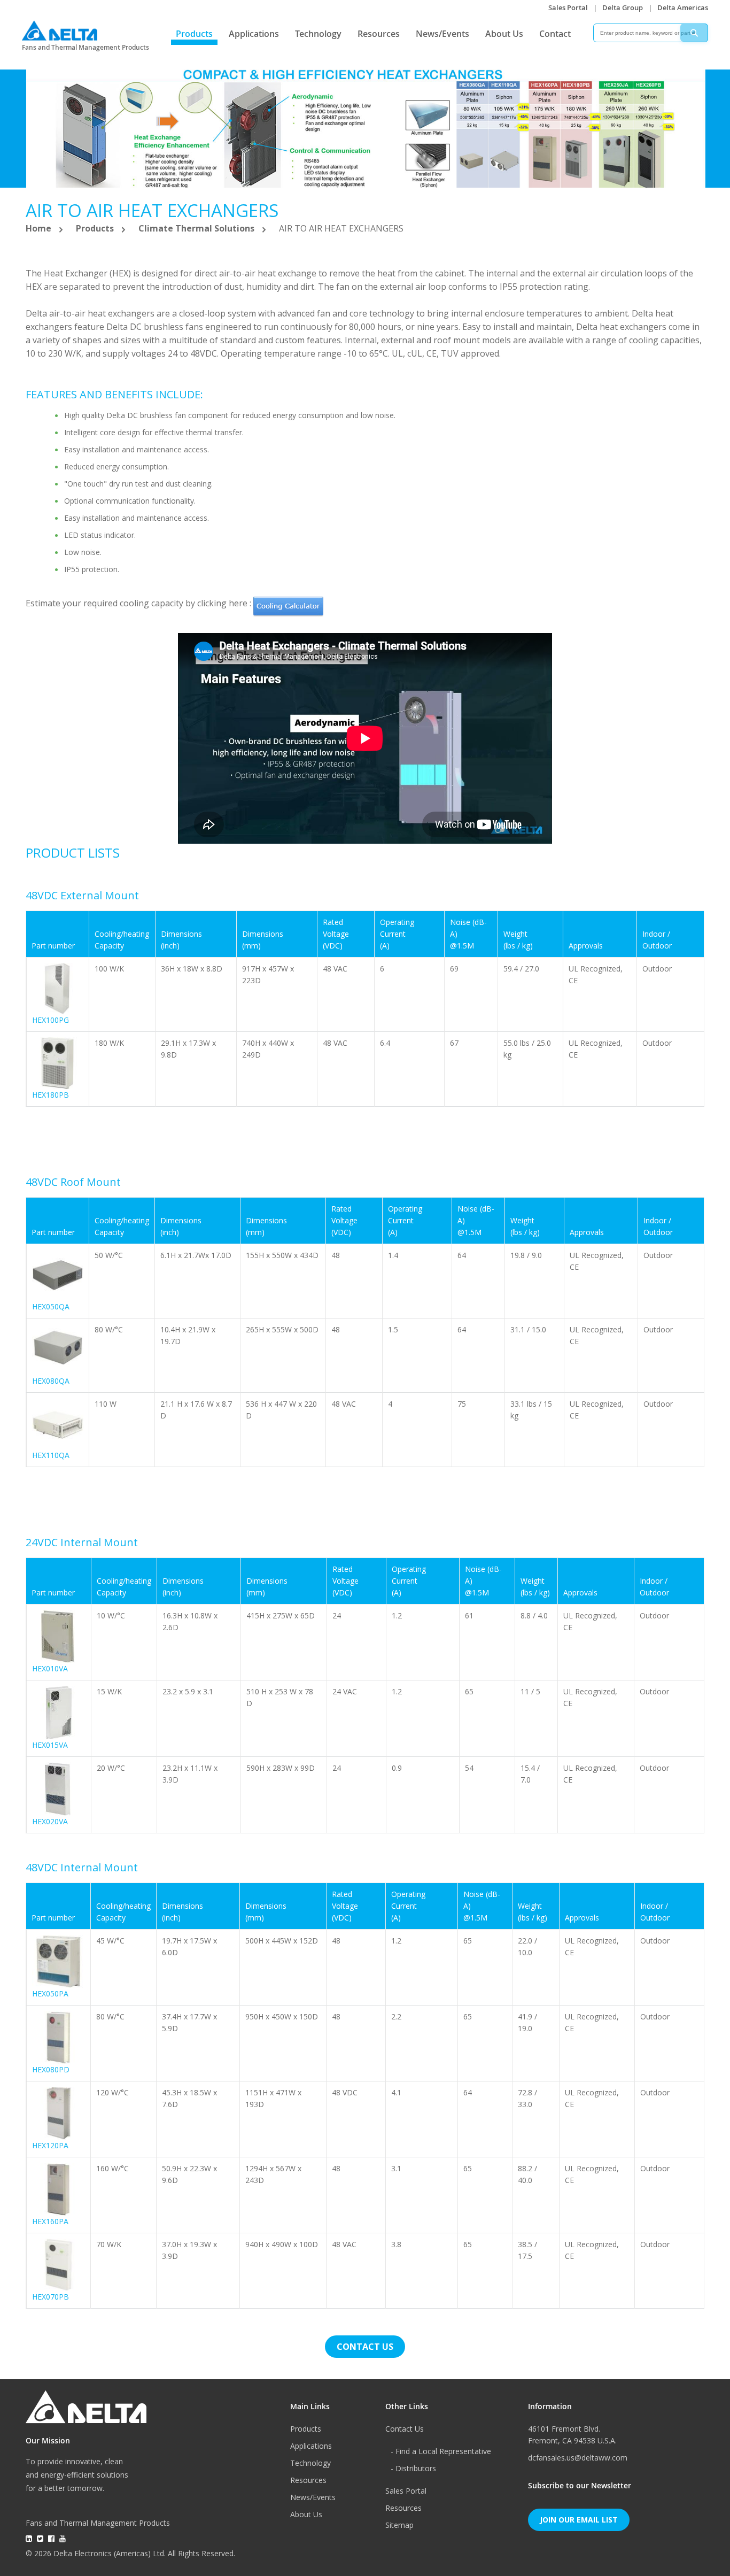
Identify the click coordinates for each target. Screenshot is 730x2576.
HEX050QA (51, 1306)
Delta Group (623, 7)
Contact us (365, 2347)
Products (194, 34)
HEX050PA (50, 1993)
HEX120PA (50, 2145)
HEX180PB (51, 1095)
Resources (379, 34)
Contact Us (405, 2429)
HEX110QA (51, 1455)
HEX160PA (50, 2221)
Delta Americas (683, 7)
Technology (318, 34)
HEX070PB (51, 2297)
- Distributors (413, 2468)
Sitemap (399, 2525)
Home (40, 228)
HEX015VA (50, 1745)
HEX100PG (51, 1020)
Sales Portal (568, 7)
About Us (504, 34)
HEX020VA (50, 1821)
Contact (555, 34)
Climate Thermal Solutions (197, 228)
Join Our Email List (579, 2520)
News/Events (442, 34)
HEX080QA (51, 1381)
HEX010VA (50, 1668)
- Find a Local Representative (441, 2451)
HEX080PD (51, 2069)
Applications (254, 34)
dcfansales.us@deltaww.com (578, 2458)
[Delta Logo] (60, 28)
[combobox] (651, 33)
